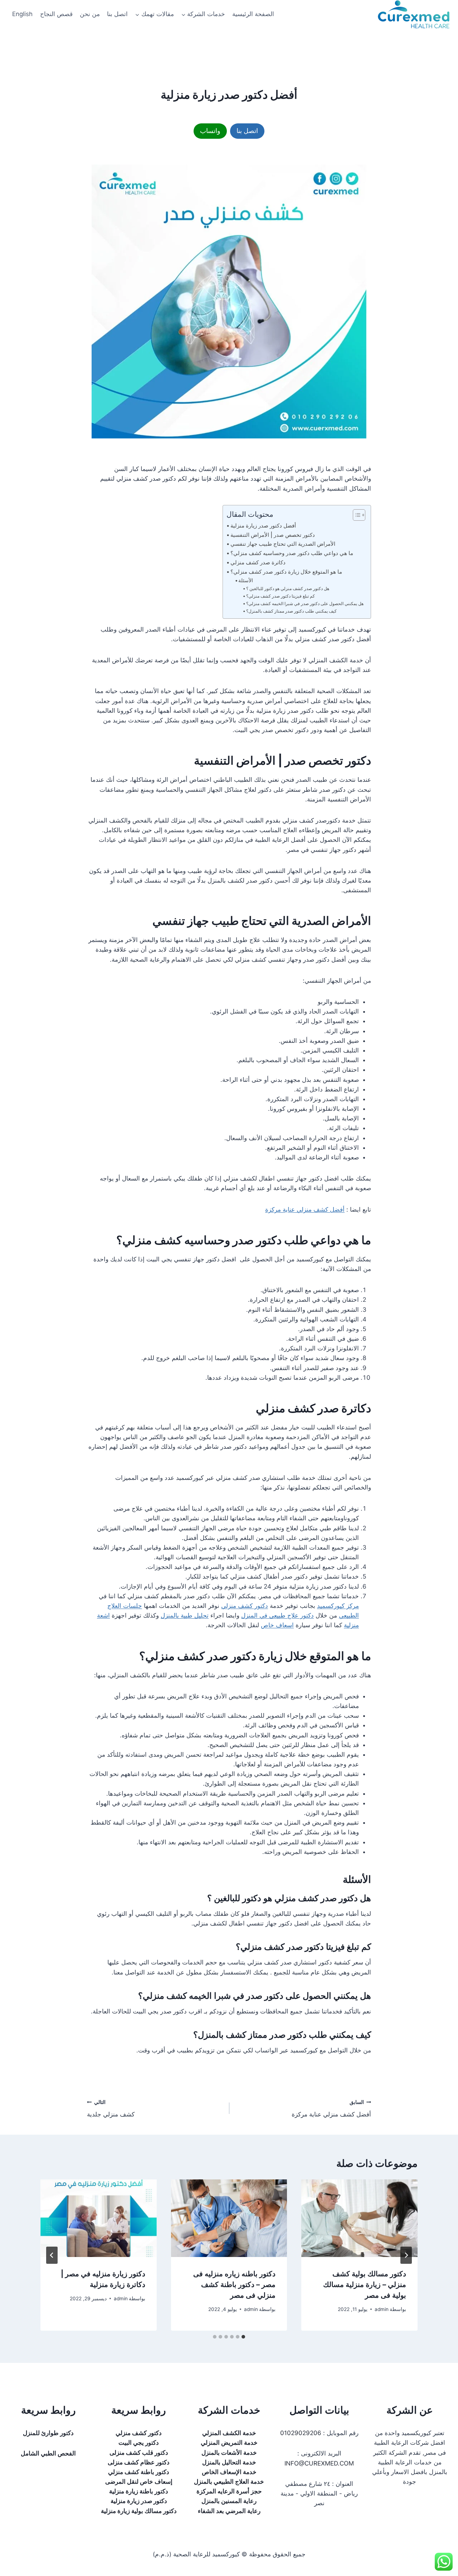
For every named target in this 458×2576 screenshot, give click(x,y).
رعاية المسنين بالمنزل (229, 2501)
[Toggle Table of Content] (355, 515)
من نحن (90, 14)
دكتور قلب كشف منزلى (139, 2453)
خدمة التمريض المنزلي (229, 2443)
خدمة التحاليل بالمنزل (229, 2462)
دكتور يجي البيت (139, 2443)
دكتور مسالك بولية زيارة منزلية (139, 2511)
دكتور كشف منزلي (245, 1606)
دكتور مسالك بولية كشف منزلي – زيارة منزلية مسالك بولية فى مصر (365, 2285)
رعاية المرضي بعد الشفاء (229, 2511)
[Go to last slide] (406, 2255)
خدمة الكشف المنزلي (229, 2433)
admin (382, 2309)
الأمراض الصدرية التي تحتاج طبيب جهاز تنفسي (283, 544)
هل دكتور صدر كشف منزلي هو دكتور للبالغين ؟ (288, 588)
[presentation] (359, 2218)
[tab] (243, 2337)
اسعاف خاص (277, 1625)
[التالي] (52, 2255)
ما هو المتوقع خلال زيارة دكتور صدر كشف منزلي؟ (286, 572)
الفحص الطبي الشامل (48, 2453)
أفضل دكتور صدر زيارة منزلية (263, 526)
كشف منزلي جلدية (111, 2109)
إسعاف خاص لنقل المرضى (139, 2482)
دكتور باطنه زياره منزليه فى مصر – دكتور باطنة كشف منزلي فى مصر (234, 2285)
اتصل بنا (117, 14)
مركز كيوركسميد (338, 1606)
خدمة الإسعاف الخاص (229, 2472)
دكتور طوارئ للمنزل (48, 2433)
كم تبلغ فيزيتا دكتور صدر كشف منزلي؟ (281, 596)
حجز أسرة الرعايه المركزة (229, 2491)
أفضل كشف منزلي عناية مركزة (305, 1210)
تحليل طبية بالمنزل (185, 1615)
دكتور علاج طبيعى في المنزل (277, 1615)
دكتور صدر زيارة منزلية (139, 2501)
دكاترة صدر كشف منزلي (258, 562)
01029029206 (301, 2433)
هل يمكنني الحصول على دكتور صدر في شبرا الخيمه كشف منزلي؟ (305, 603)
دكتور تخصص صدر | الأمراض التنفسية (273, 535)
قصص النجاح (56, 14)
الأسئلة (246, 580)
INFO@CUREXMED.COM (319, 2463)
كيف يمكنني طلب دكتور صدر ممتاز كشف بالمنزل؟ (291, 611)
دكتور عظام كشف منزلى (139, 2462)
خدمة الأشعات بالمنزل (229, 2453)
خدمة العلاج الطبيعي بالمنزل (229, 2482)
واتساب (210, 131)
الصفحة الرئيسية (253, 14)
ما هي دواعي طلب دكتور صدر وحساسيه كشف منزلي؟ (292, 553)
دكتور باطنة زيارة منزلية (139, 2491)
